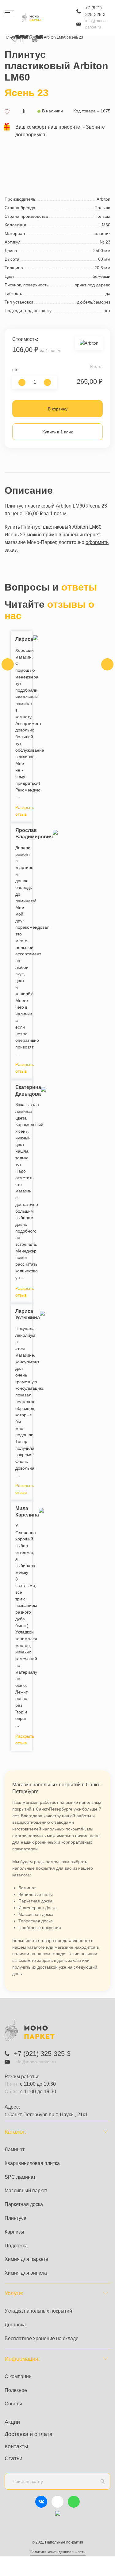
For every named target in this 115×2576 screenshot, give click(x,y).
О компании (18, 2376)
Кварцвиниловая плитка (32, 2163)
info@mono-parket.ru (96, 24)
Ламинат (15, 2149)
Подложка (16, 2246)
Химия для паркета (26, 2259)
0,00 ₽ (34, 39)
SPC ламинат (20, 2177)
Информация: (22, 2359)
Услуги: (14, 2293)
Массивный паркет (26, 2191)
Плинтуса (15, 2218)
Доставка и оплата (29, 2434)
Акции (12, 2422)
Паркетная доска (24, 2204)
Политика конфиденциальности (58, 2552)
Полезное (16, 2390)
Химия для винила (26, 2273)
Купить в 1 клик (57, 432)
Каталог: (15, 2132)
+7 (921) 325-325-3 (95, 11)
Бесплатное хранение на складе (42, 2338)
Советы (13, 2404)
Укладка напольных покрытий (38, 2311)
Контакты (16, 2446)
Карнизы (14, 2232)
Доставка (15, 2325)
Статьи (13, 2458)
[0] (21, 40)
